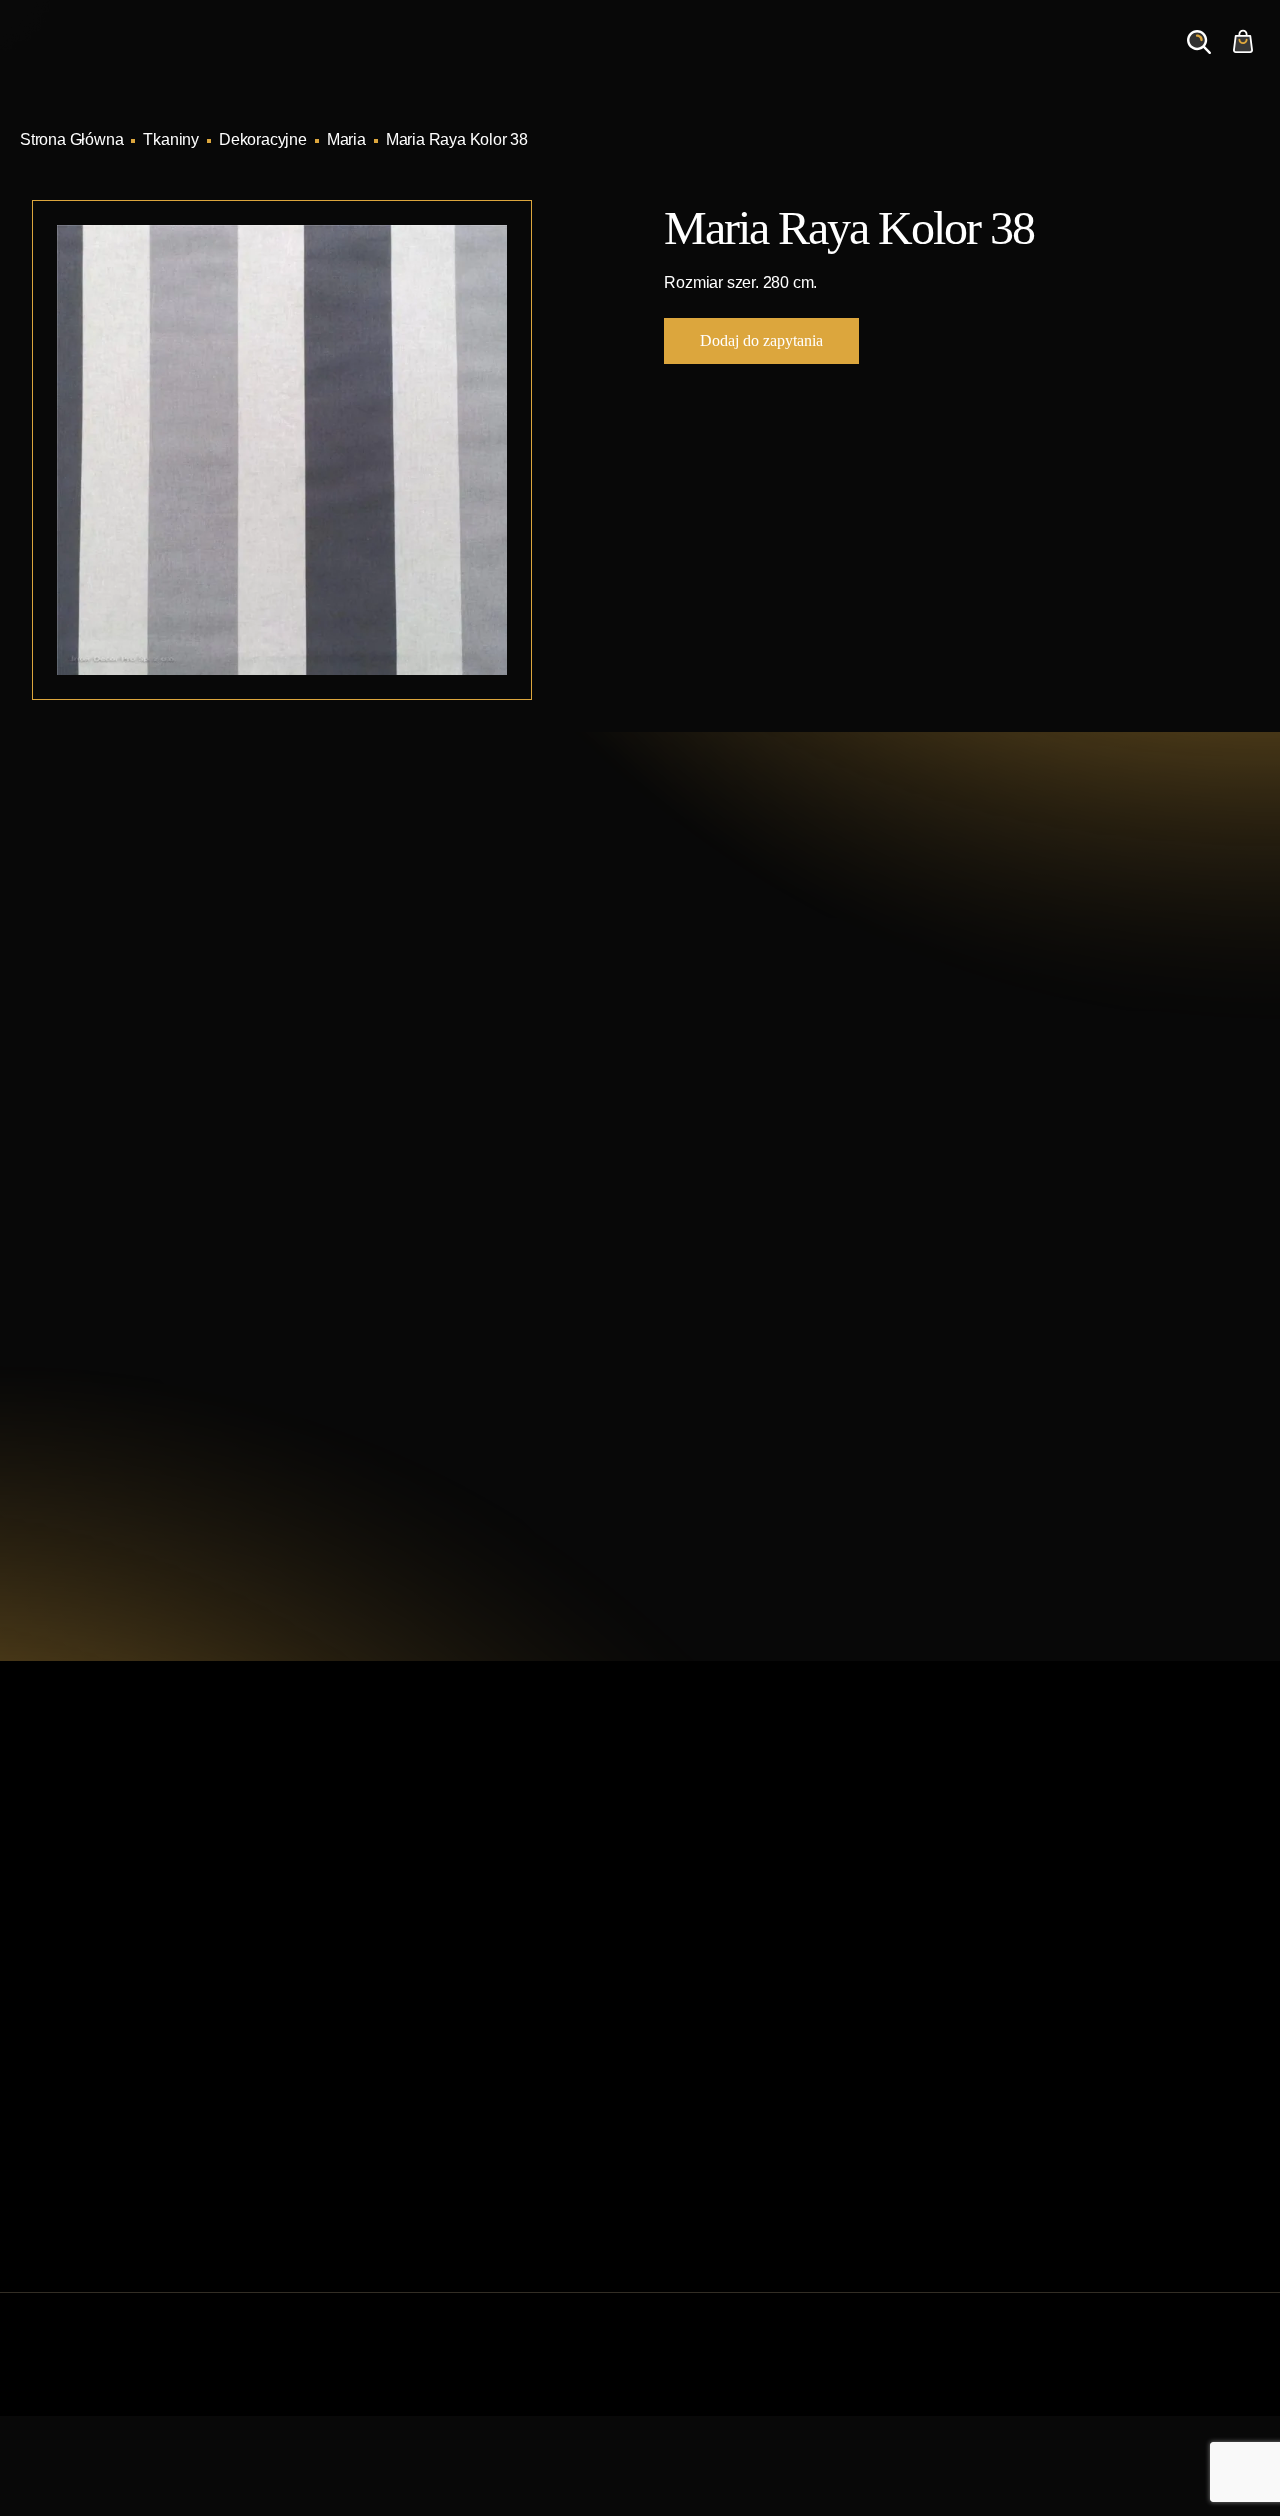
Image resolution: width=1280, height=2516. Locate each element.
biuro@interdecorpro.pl (199, 1112)
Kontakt (991, 61)
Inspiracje (695, 61)
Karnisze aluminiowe (724, 1883)
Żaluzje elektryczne (719, 2043)
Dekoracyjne (263, 139)
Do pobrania (379, 2075)
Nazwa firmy (1005, 1115)
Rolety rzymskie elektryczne (748, 1979)
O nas (906, 61)
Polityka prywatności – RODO (439, 2139)
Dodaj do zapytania (761, 340)
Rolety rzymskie (707, 1947)
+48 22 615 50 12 (174, 1075)
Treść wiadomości (751, 1305)
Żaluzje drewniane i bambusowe (764, 2011)
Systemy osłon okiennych (424, 1915)
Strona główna (386, 1883)
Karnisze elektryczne (724, 1915)
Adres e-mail (733, 1210)
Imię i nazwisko (742, 1115)
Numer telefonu (1015, 1210)
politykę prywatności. (872, 1440)
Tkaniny (171, 139)
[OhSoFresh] (1252, 2374)
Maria (346, 139)
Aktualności (808, 61)
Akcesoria (686, 2075)
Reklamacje (377, 2107)
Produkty (592, 61)
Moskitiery (687, 2107)
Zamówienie (1100, 61)
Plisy (669, 2139)
